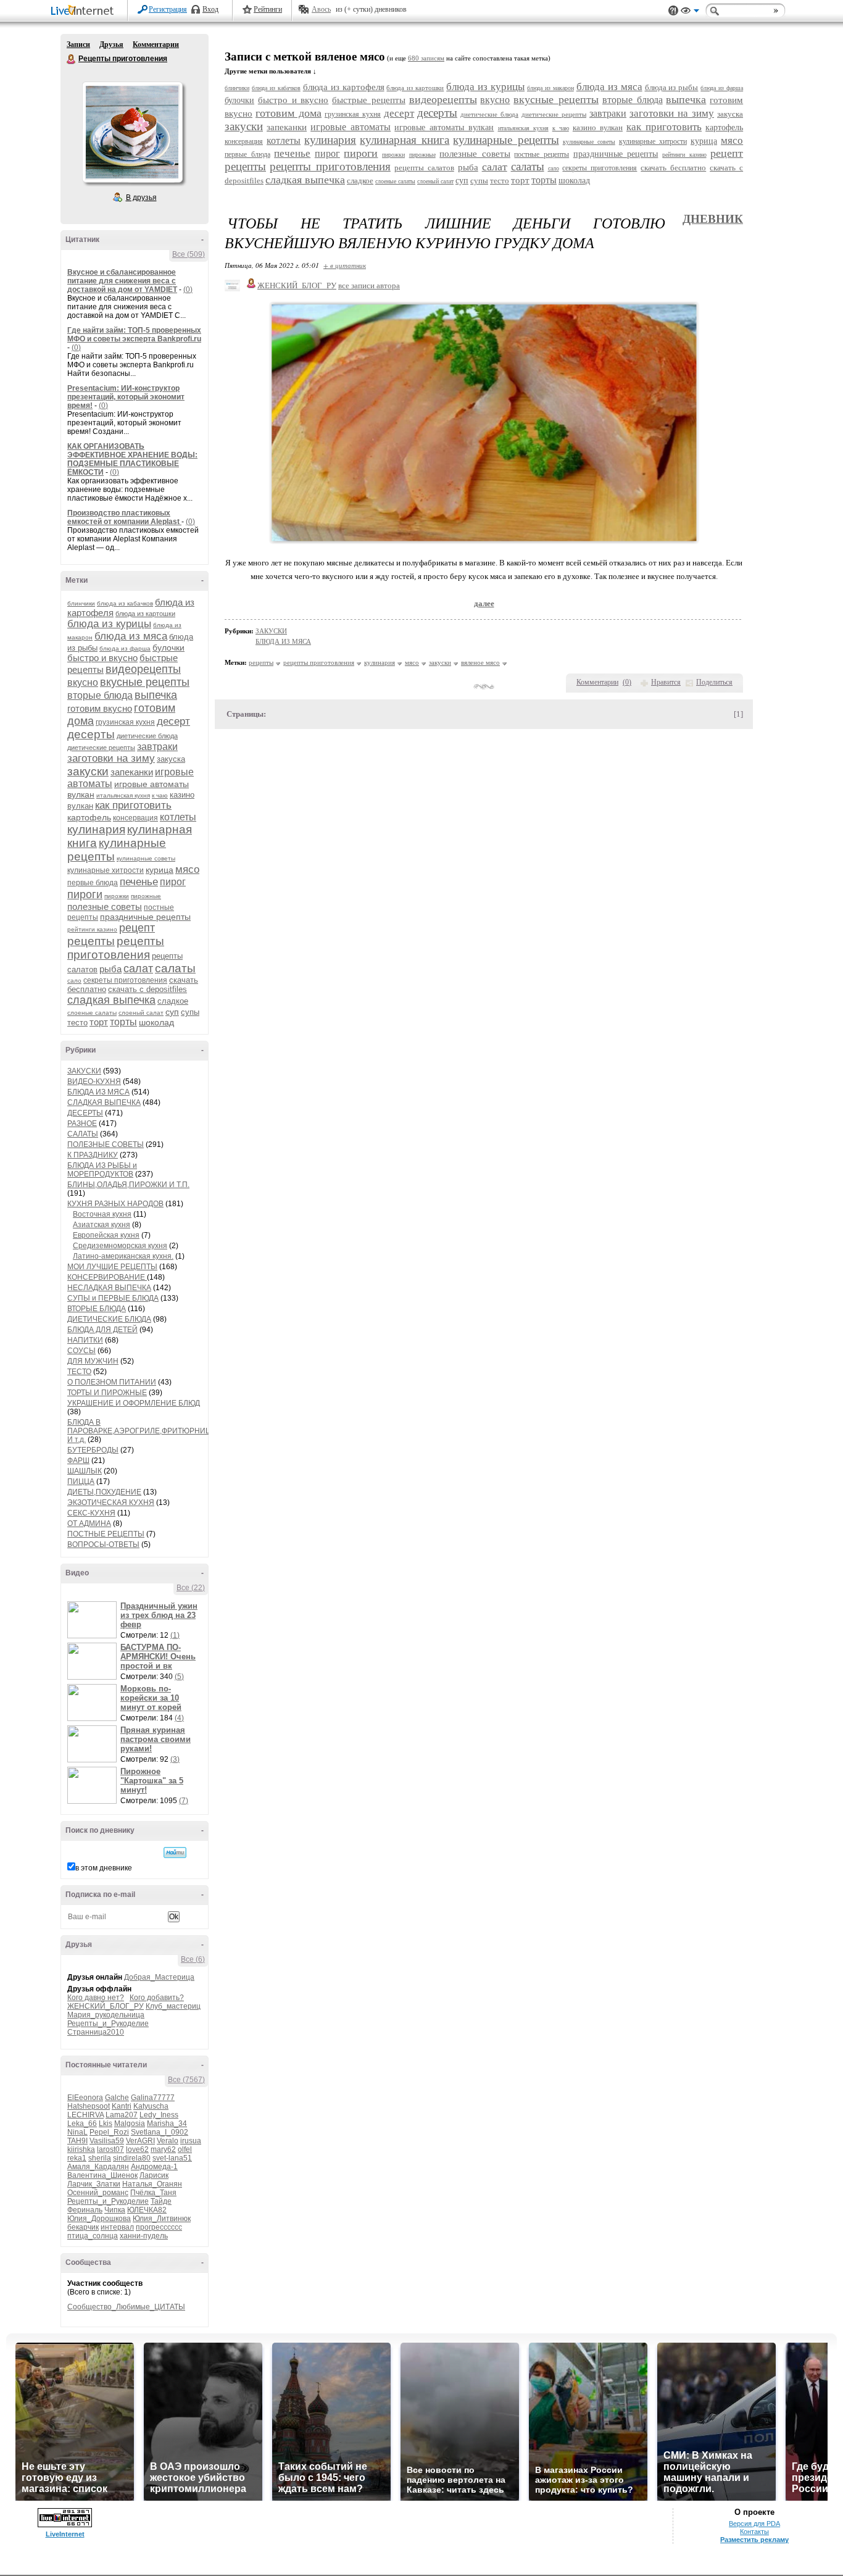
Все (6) (193, 1959)
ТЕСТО (79, 1372)
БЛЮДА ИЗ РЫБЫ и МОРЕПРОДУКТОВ (102, 1170)
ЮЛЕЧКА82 (147, 2210)
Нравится (666, 682)
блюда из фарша (125, 648)
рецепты (91, 941)
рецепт (137, 928)
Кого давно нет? (96, 1998)
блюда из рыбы (672, 87)
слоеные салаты (92, 1013)
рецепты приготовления (116, 948)
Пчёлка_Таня (153, 2193)
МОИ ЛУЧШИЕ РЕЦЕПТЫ (112, 1267)
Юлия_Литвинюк (162, 2219)
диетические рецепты (101, 748)
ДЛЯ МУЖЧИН (93, 1361)
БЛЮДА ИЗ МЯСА (98, 1092)
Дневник (713, 219)
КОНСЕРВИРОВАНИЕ (107, 1277)
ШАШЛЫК (85, 1471)
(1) (175, 1635)
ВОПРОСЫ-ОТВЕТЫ (103, 1544)
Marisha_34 (167, 2124)
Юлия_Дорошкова (99, 2219)
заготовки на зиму (111, 758)
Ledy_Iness (159, 2115)
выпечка (156, 695)
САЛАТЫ (83, 1134)
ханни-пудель (144, 2236)
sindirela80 (132, 2158)
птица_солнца (93, 2236)
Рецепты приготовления (72, 59)
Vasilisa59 (107, 2141)
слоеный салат (141, 1013)
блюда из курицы (109, 624)
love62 (137, 2149)
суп (172, 1012)
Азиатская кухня (102, 1225)
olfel (185, 2149)
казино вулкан (598, 127)
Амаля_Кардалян (98, 2167)
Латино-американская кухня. (123, 1256)
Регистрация (168, 9)
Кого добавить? (157, 1998)
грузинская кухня (125, 722)
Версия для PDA (754, 2524)
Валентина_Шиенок (102, 2175)
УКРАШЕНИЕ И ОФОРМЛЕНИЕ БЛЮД (134, 1403)
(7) (184, 1801)
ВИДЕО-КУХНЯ (94, 1082)
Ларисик (154, 2175)
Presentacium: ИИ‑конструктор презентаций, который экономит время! (126, 397)
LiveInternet (85, 11)
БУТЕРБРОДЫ (93, 1450)
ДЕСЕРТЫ (85, 1113)
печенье (139, 882)
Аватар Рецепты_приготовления (132, 132)
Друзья (111, 44)
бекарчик (83, 2227)
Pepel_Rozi (109, 2132)
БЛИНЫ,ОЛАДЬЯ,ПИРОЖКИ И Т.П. (128, 1185)
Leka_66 (82, 2124)
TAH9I (77, 2141)
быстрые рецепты (369, 100)
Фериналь (85, 2210)
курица (160, 870)
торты (123, 1022)
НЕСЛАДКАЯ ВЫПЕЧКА (109, 1288)
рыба (110, 969)
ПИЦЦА (81, 1482)
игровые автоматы (351, 127)
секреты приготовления (125, 980)
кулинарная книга (405, 140)
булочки (168, 648)
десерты (91, 734)
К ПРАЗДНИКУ (93, 1155)
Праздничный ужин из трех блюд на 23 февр (159, 1615)
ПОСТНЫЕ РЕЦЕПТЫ (106, 1534)
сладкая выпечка (111, 1000)
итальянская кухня (123, 795)
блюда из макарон (550, 88)
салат (138, 969)
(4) (179, 1718)
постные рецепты (542, 154)
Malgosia (130, 2124)
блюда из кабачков (125, 603)
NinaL (77, 2132)
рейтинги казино (92, 929)
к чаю (160, 795)
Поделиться (714, 682)
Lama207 (122, 2115)
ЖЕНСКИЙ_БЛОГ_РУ (106, 2006)
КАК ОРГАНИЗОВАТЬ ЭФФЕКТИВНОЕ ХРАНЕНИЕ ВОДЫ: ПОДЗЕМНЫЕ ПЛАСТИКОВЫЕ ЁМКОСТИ (132, 459)
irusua (191, 2141)
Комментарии (156, 44)
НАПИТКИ (85, 1340)
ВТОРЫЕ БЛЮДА (97, 1309)
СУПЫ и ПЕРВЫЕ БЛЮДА (113, 1298)
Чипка (115, 2210)
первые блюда (93, 883)
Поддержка (673, 11)
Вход (210, 9)
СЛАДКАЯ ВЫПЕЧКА (104, 1103)
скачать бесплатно (673, 168)
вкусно (83, 682)
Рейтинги (268, 9)
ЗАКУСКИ (84, 1071)
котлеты (178, 817)
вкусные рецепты (145, 682)
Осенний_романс (98, 2193)
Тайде (161, 2201)
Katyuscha (151, 2106)
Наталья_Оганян (152, 2184)
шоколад (156, 1022)
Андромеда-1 (154, 2167)
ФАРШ (78, 1461)
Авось (321, 9)
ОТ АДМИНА (89, 1524)
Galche (117, 2098)
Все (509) (189, 254)
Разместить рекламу (754, 2540)
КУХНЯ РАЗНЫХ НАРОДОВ (115, 1204)
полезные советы (105, 907)
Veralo (168, 2141)
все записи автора (369, 286)
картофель (89, 817)
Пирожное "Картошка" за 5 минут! (152, 1781)
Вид (690, 12)
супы (190, 1012)
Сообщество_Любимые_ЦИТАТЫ (126, 2307)
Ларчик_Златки (94, 2184)
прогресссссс (159, 2227)
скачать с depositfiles (147, 989)
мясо (187, 869)
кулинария (96, 829)
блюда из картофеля (344, 87)
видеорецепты (143, 669)
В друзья (141, 198)
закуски (88, 771)
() (627, 682)
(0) (188, 290)
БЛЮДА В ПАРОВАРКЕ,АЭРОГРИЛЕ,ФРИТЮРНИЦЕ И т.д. (142, 1431)
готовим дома (289, 113)
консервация (135, 818)
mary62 (163, 2149)
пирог (173, 882)
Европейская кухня (106, 1235)
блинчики (81, 603)
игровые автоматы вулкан (444, 127)
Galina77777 (153, 2098)
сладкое (173, 1001)
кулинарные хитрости (106, 870)
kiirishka (81, 2149)
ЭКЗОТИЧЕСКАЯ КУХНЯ (111, 1503)
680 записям (426, 58)
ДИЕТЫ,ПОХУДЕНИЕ (104, 1492)
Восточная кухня (102, 1214)
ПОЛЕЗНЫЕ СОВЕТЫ (106, 1144)
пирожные (146, 896)
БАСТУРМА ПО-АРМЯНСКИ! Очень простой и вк (158, 1657)
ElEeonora (85, 2098)
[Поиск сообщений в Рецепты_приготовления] (175, 1853)
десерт (173, 721)
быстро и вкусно (102, 658)
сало (74, 981)
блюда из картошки (145, 614)
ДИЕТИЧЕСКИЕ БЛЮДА (109, 1319)
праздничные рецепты (145, 917)
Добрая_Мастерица (159, 1977)
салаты (175, 968)
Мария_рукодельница (106, 2015)
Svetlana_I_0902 (160, 2132)
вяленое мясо (480, 662)
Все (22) (191, 1588)
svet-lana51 (172, 2158)
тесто (77, 1023)
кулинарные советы (146, 858)
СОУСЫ (81, 1351)
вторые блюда (100, 695)
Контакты (754, 2532)
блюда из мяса (131, 636)
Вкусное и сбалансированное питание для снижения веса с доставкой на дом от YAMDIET (122, 281)
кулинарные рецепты (506, 140)
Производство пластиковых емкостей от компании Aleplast (124, 517)
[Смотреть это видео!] (94, 1620)
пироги (85, 894)
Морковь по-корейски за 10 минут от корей (151, 1698)
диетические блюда (147, 736)
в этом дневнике (104, 1868)
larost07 (110, 2149)
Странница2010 (96, 2032)
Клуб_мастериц (173, 2006)
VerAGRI (140, 2141)
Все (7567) (186, 2080)
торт (99, 1022)
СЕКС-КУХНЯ (91, 1513)
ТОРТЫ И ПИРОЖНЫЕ (107, 1393)
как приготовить (133, 805)
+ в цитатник (345, 265)
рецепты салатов (424, 168)
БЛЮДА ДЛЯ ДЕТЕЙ (102, 1330)
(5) (179, 1677)
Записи (78, 44)
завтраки (157, 747)
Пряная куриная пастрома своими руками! (156, 1739)
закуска (171, 759)
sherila (100, 2158)
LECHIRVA (85, 2115)
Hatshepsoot (89, 2106)
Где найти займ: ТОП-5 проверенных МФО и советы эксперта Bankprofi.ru (134, 335)
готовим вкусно (100, 708)
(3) (175, 1759)
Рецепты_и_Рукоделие (108, 2024)
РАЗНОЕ (82, 1123)
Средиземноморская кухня (120, 1246)
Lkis (106, 2124)
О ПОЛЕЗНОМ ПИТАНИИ (112, 1382)
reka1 (77, 2158)
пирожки (117, 896)
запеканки (132, 772)
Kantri (122, 2106)
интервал (117, 2227)
